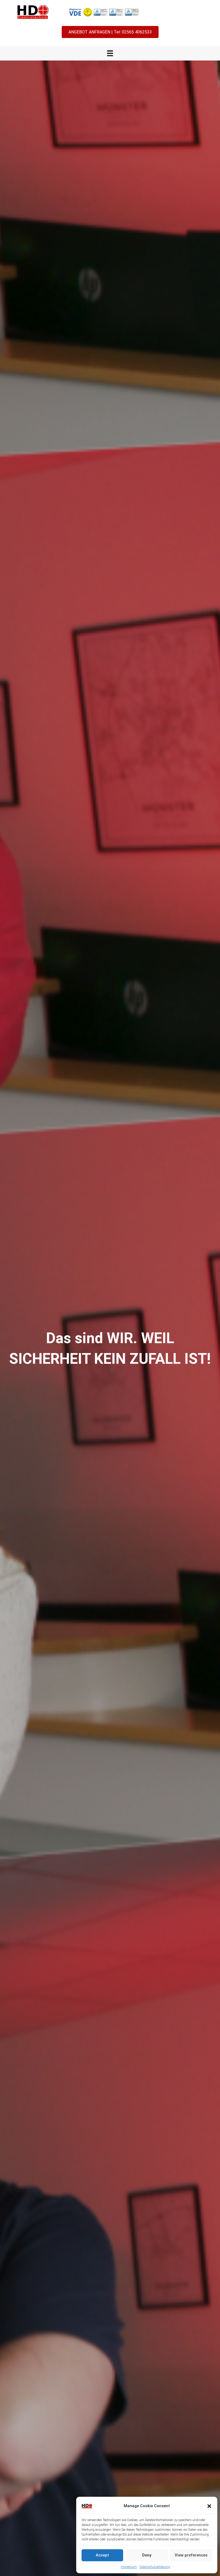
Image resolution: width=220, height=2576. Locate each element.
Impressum (129, 2567)
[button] (209, 2506)
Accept (102, 2555)
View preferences (191, 2555)
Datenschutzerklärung (155, 2567)
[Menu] (110, 53)
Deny (147, 2555)
